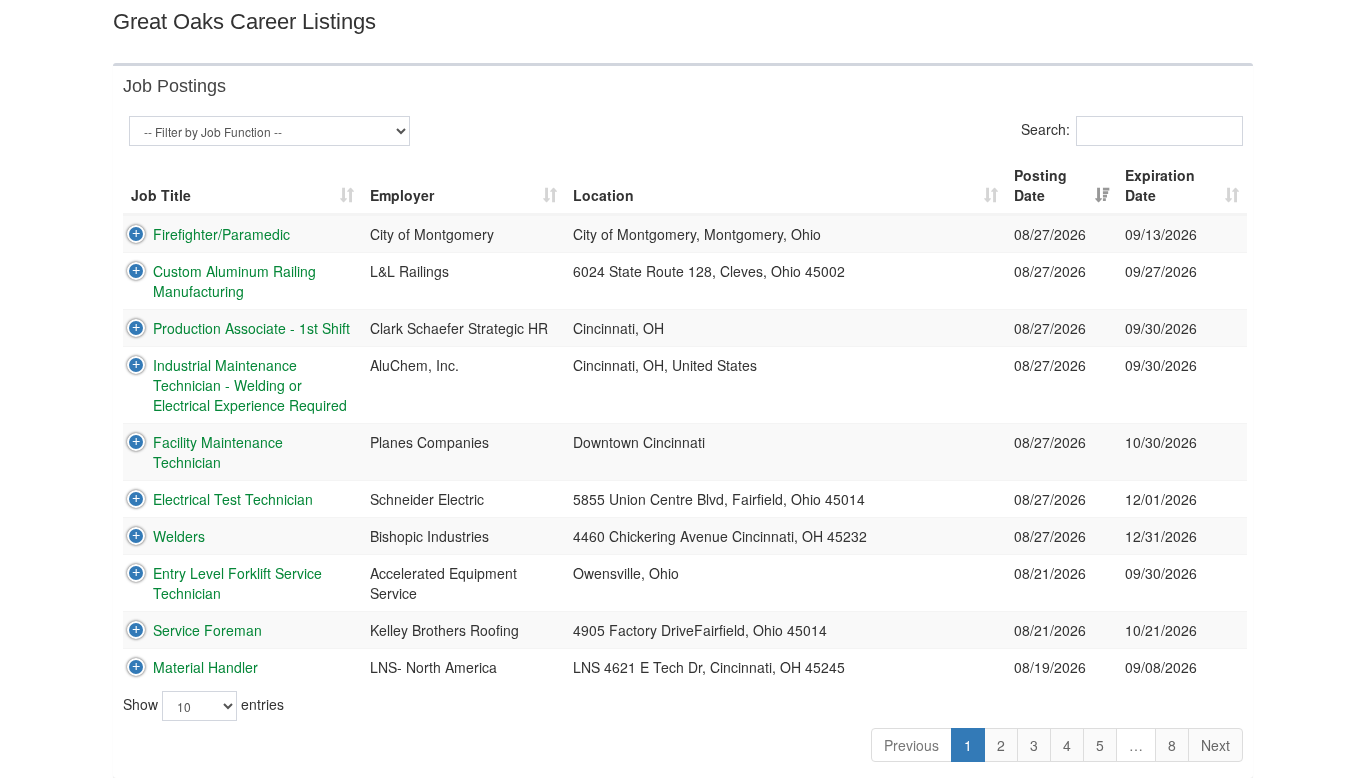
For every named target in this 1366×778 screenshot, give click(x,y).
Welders (179, 536)
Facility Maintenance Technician (218, 452)
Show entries (203, 704)
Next (1215, 745)
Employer (402, 195)
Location (603, 195)
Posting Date (1040, 185)
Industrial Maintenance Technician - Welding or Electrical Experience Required (250, 385)
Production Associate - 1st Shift (251, 328)
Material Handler (205, 667)
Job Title (161, 195)
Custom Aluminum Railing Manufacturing (234, 281)
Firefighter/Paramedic (221, 234)
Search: (1045, 129)
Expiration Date (1160, 185)
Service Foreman (207, 630)
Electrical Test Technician (233, 499)
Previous (911, 745)
